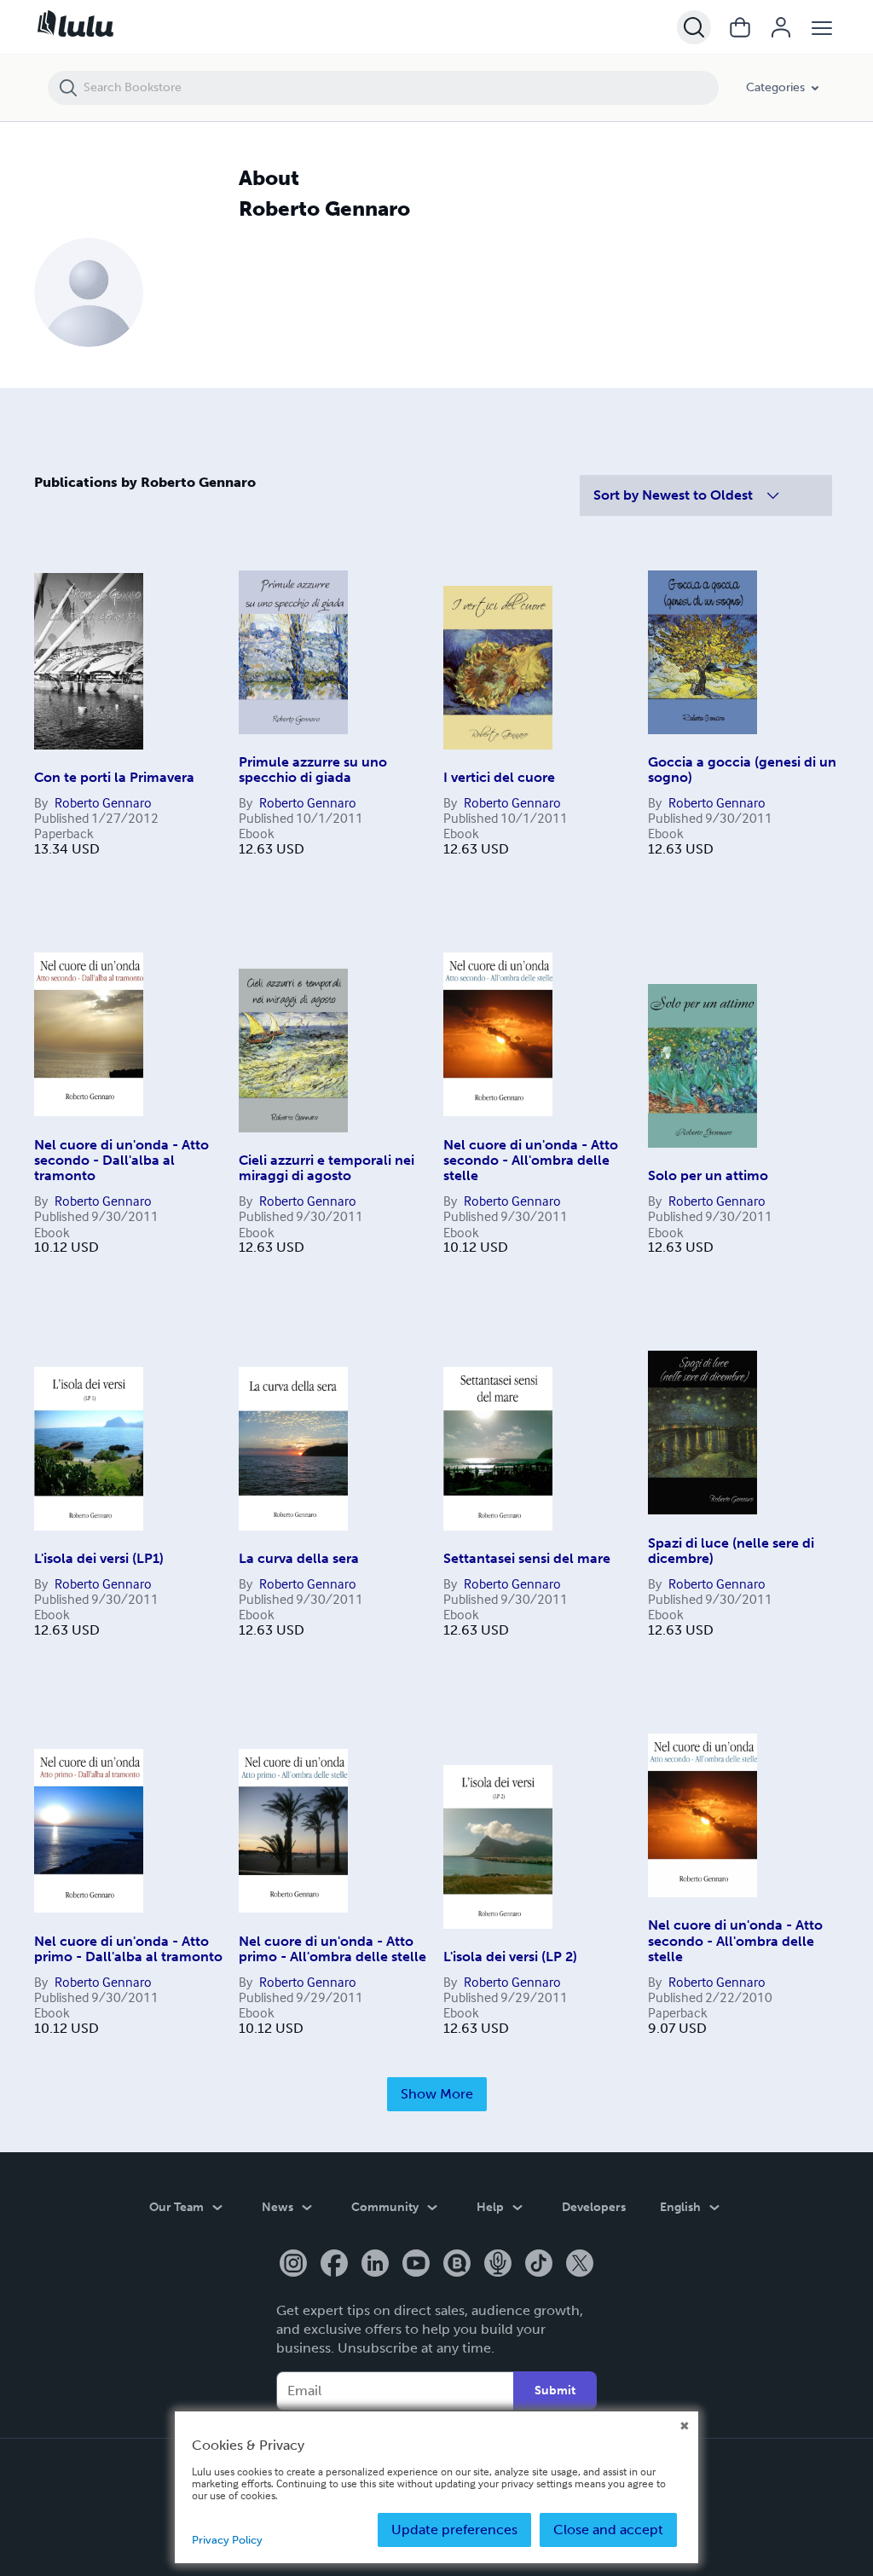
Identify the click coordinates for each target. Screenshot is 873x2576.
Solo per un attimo (708, 1175)
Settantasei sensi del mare (527, 1558)
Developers (594, 2207)
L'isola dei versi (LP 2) (510, 1957)
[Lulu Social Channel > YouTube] (416, 2265)
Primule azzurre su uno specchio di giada (313, 770)
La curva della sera (299, 1558)
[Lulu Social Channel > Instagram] (293, 2265)
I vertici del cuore (499, 777)
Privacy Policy (227, 2540)
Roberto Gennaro (103, 802)
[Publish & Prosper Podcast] (498, 2265)
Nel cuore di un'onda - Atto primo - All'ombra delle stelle (332, 1949)
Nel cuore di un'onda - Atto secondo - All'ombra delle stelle (531, 1161)
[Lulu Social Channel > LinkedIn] (375, 2265)
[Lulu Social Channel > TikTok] (539, 2265)
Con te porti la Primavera (114, 777)
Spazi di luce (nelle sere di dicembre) (731, 1551)
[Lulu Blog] (457, 2265)
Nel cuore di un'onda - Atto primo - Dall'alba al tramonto (128, 1949)
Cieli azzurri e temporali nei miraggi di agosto (327, 1168)
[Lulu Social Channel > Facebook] (334, 2265)
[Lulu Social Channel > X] (580, 2265)
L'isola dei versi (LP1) (99, 1558)
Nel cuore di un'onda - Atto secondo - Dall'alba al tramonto (121, 1161)
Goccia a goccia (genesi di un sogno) (742, 770)
